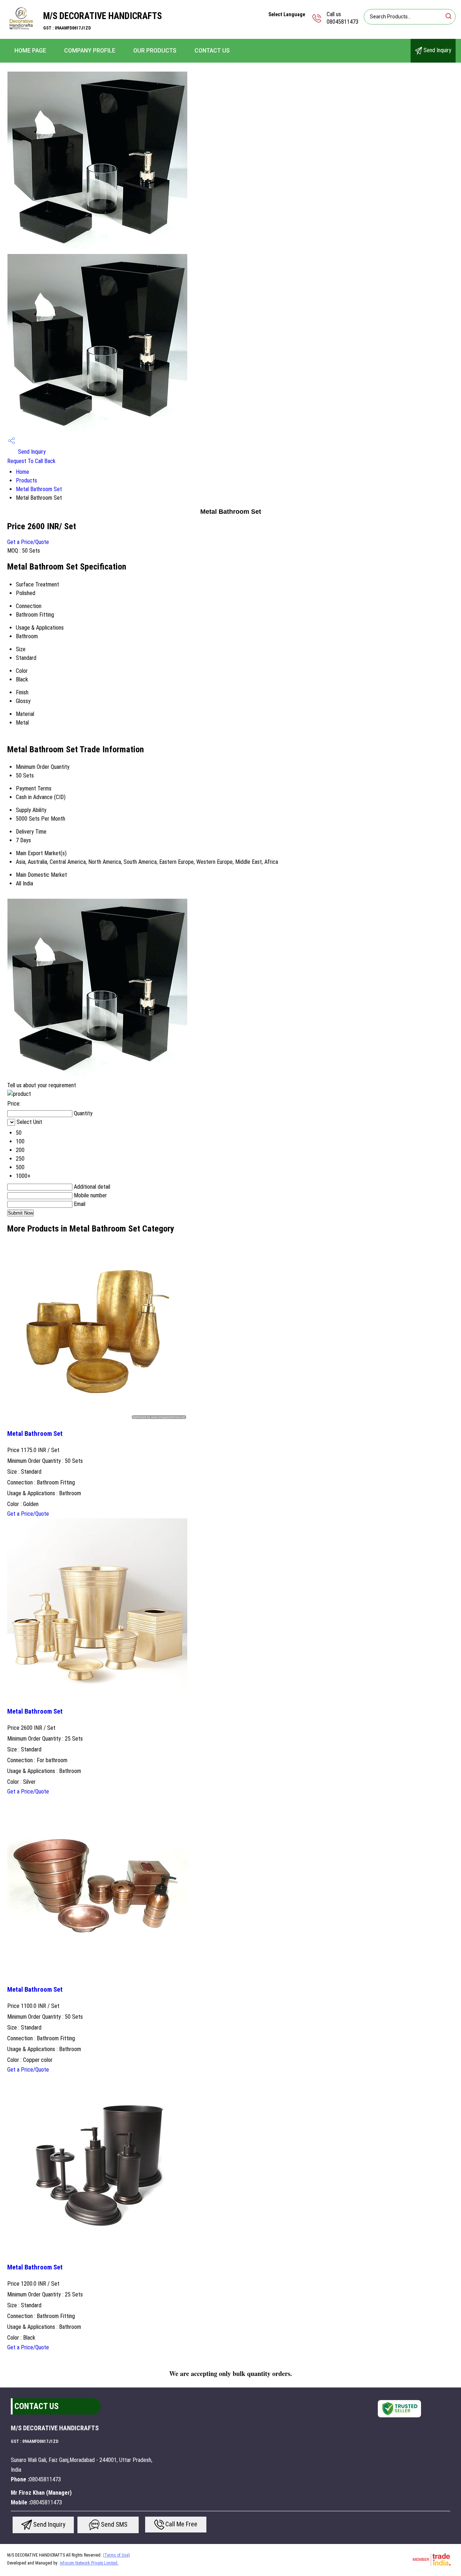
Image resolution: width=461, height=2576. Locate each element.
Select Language (287, 14)
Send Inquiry (437, 50)
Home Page (30, 51)
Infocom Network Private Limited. (89, 2563)
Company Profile (90, 51)
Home (23, 472)
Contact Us (212, 51)
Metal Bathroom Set (39, 489)
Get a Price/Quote (28, 542)
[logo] (22, 34)
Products (26, 480)
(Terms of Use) (117, 2555)
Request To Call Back (31, 461)
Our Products (155, 51)
